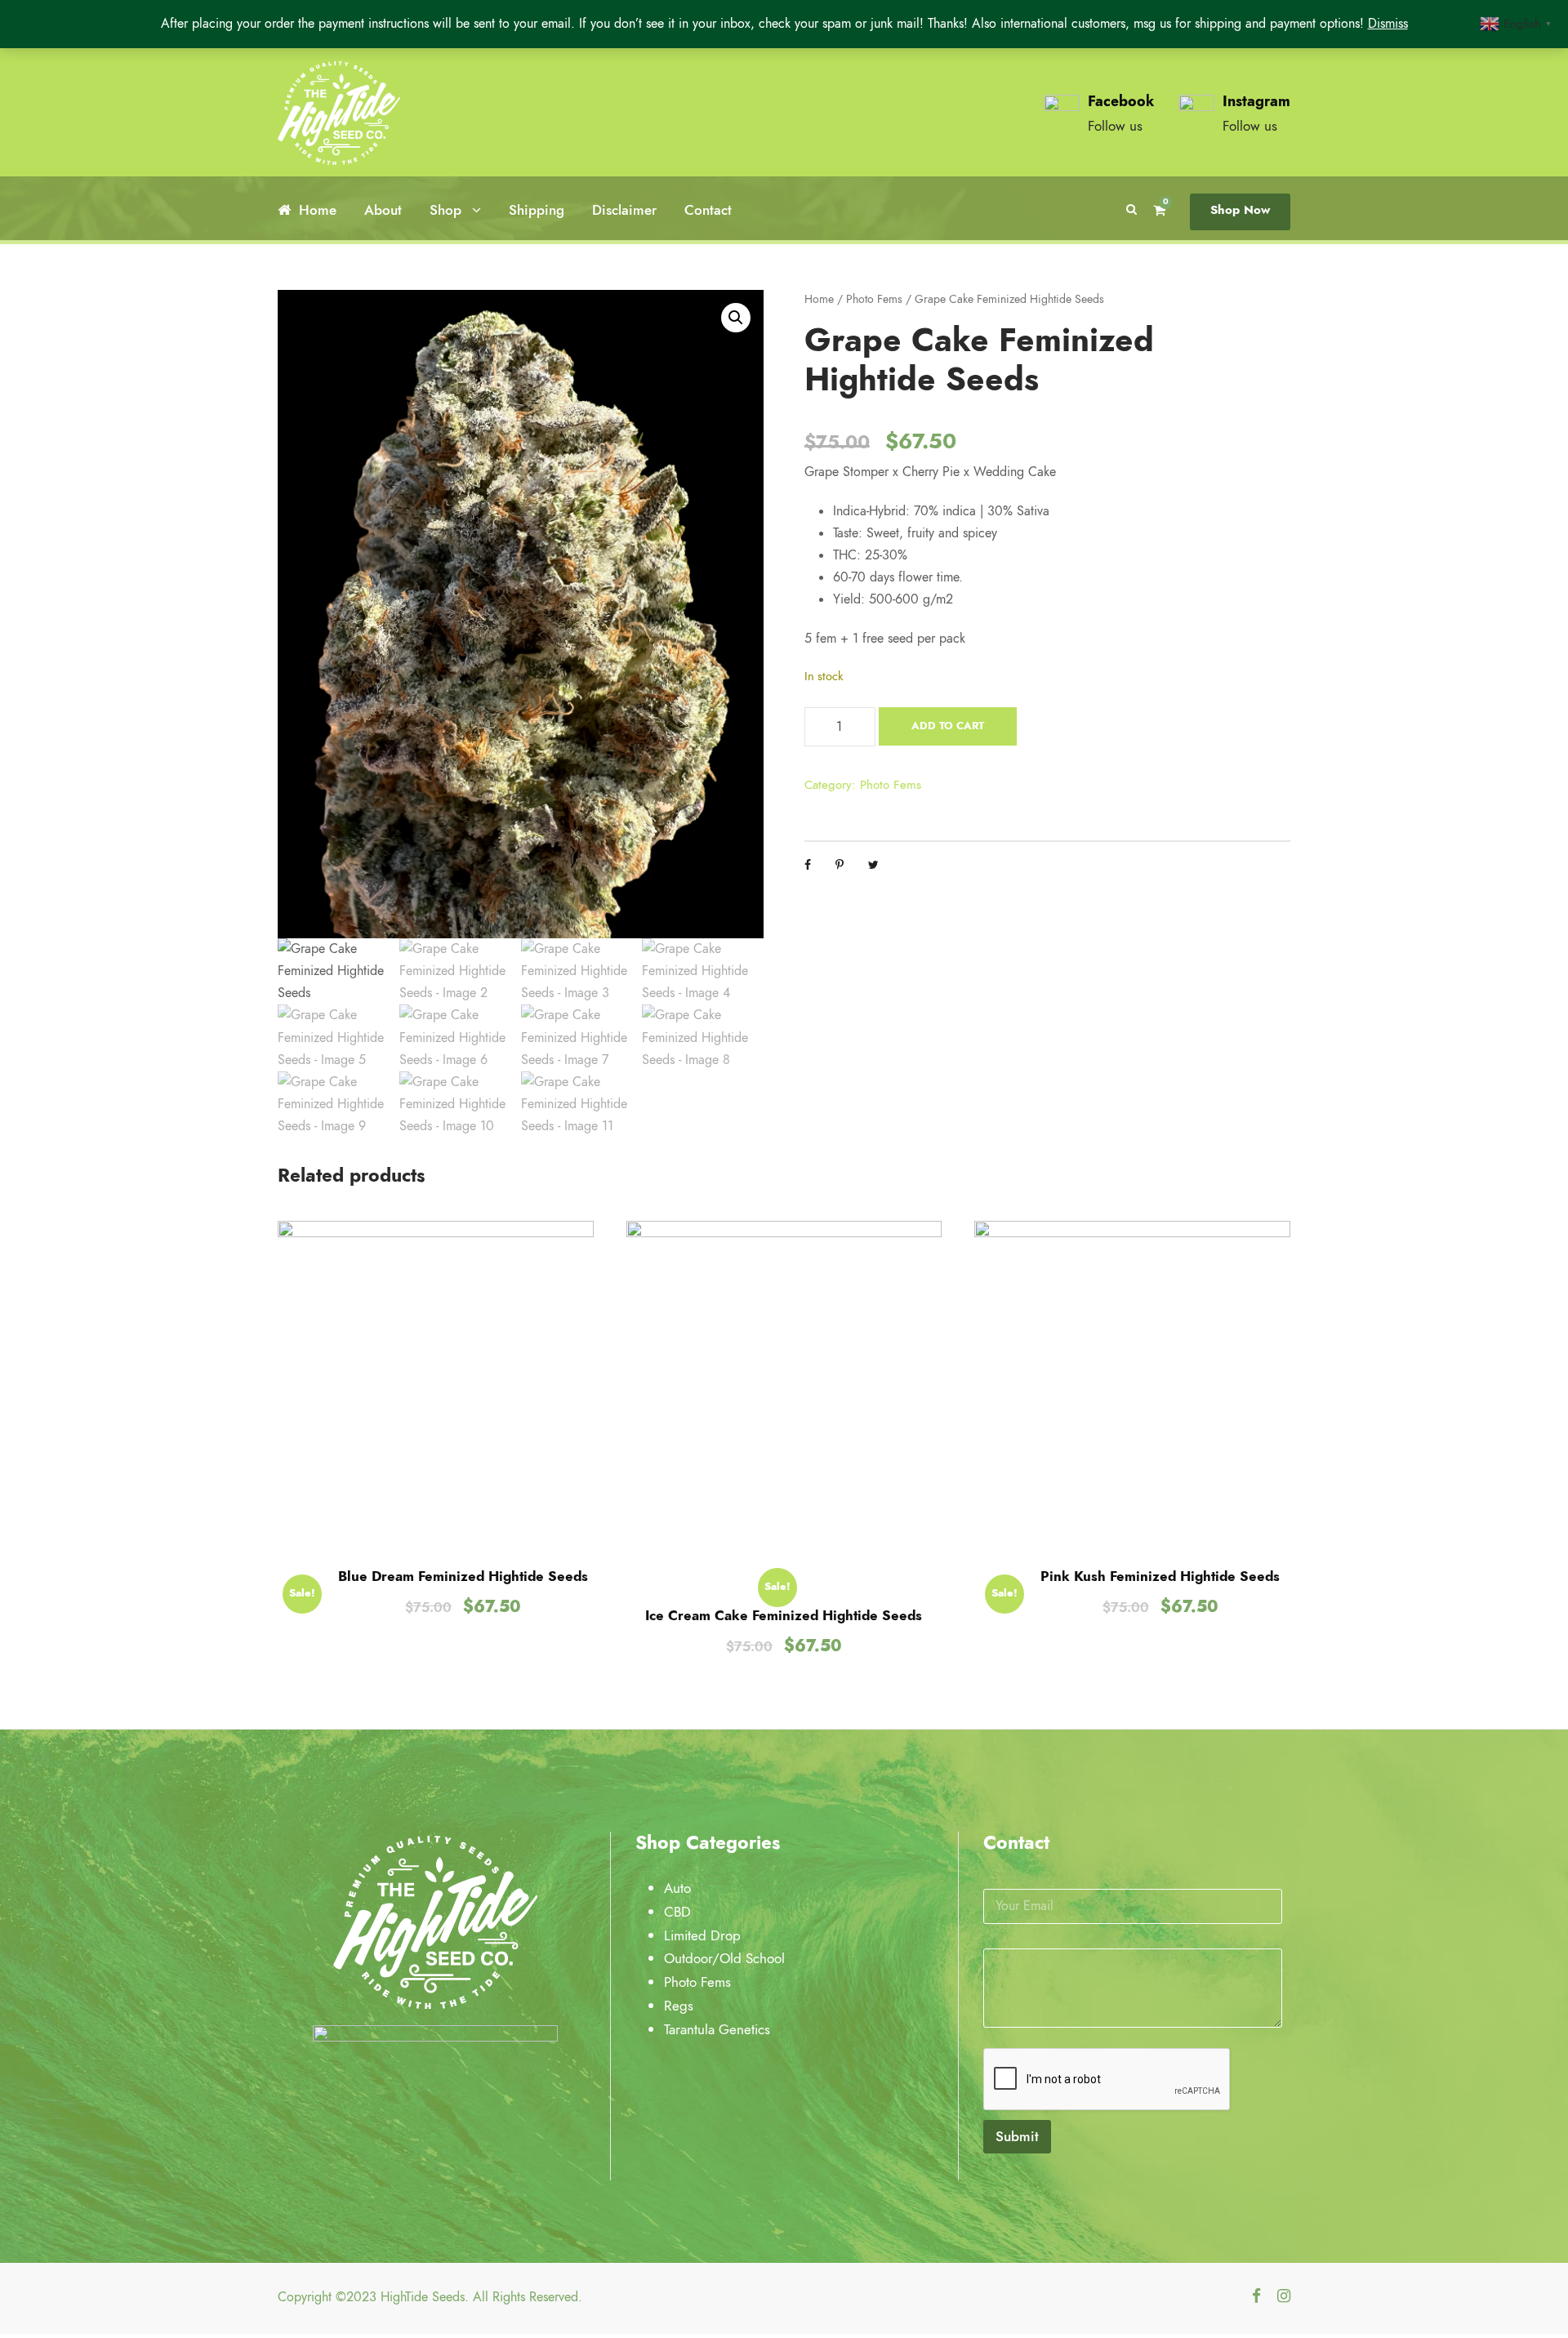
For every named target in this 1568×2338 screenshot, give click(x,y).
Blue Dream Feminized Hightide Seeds (463, 1576)
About (383, 210)
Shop (445, 210)
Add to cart (948, 726)
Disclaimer (624, 210)
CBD (679, 1912)
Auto (679, 1888)
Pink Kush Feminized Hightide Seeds (1160, 1576)
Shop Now (1240, 210)
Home (318, 210)
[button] (736, 318)
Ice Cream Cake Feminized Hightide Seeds (784, 1615)
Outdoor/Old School (726, 1958)
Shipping (537, 210)
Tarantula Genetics (719, 2029)
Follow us (1115, 126)
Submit (1017, 2136)
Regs (681, 2006)
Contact (708, 210)
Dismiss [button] (1388, 24)
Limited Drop (704, 1935)
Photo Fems (874, 299)
